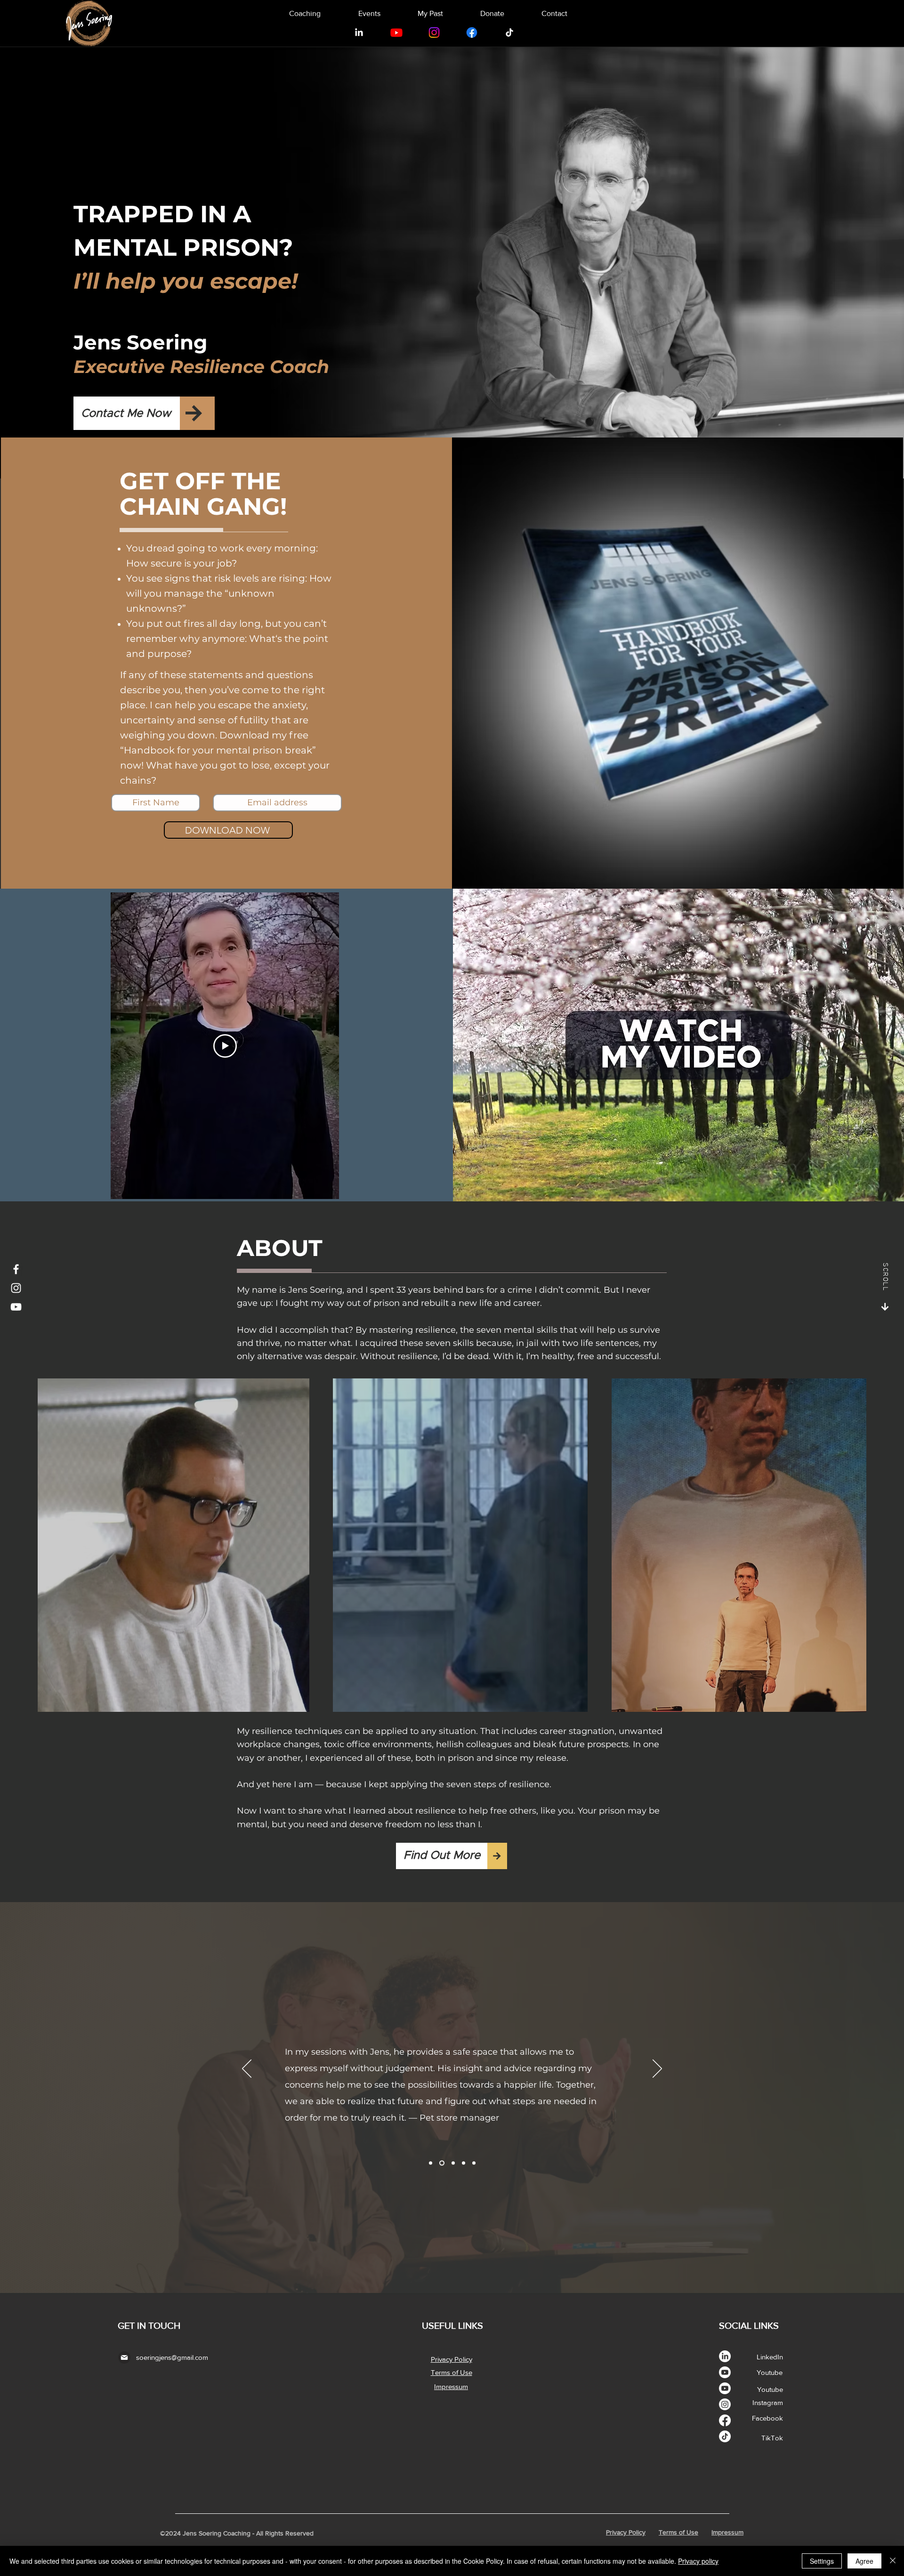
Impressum (727, 2532)
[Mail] (124, 2357)
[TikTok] (509, 32)
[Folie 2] (441, 2163)
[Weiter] (657, 2069)
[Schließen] (893, 2561)
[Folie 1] (431, 2163)
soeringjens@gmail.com (172, 2357)
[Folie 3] (452, 2163)
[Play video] (225, 1046)
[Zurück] (247, 2069)
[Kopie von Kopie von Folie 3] (474, 2163)
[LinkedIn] (359, 32)
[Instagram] (434, 32)
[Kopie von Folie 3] (464, 2163)
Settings (822, 2561)
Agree (864, 2561)
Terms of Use (678, 2532)
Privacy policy (698, 2561)
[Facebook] (472, 32)
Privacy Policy (626, 2532)
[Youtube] (396, 32)
